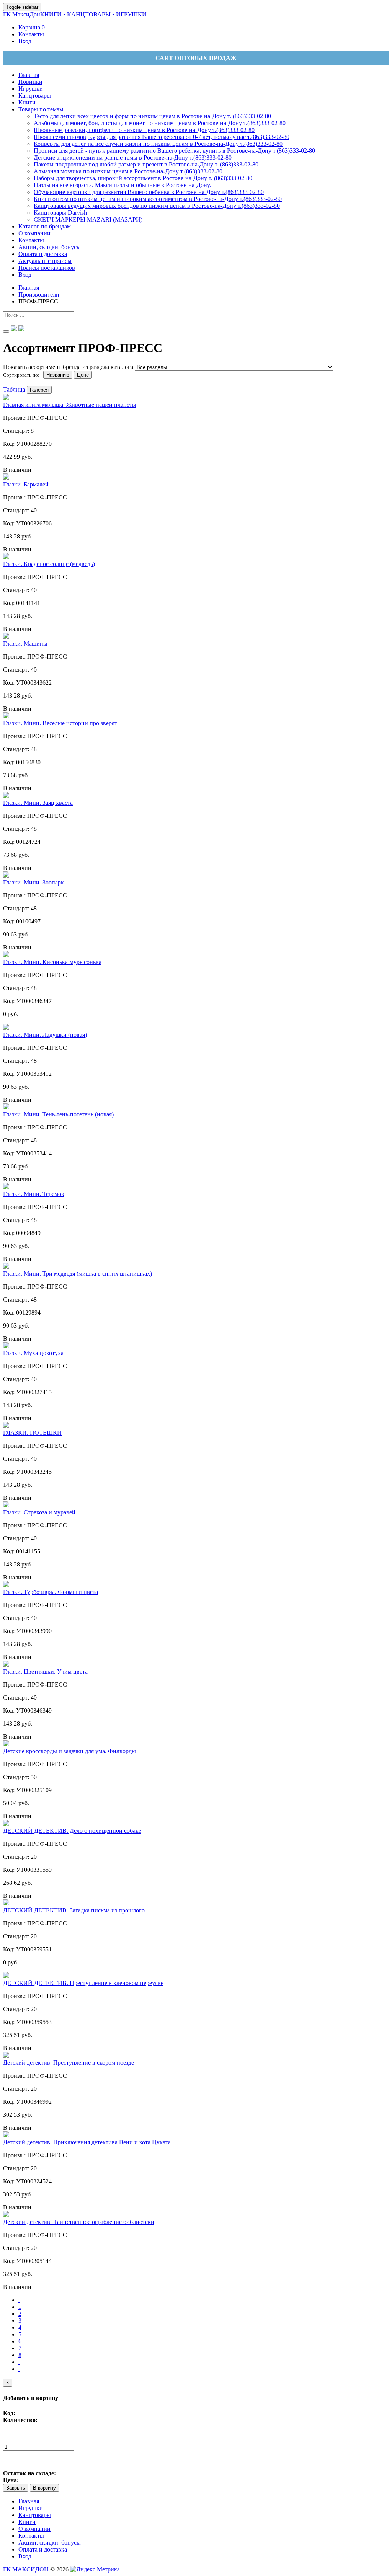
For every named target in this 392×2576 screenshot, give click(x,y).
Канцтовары (35, 2515)
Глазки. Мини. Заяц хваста (38, 803)
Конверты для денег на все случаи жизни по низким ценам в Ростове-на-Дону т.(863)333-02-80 (158, 144)
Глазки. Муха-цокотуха (33, 1353)
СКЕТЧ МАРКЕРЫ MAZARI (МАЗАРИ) (88, 219)
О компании (34, 2529)
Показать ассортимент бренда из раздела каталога (68, 367)
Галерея (39, 390)
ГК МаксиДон (75, 14)
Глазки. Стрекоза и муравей (39, 1512)
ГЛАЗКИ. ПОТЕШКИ (32, 1433)
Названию (58, 375)
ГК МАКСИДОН (26, 2569)
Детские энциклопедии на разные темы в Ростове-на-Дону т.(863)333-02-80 (133, 157)
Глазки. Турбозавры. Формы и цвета (51, 1592)
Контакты (31, 2536)
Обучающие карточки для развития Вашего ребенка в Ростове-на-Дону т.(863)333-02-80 (149, 192)
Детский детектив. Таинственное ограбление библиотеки (79, 2222)
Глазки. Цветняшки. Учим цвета (45, 1671)
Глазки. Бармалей (26, 484)
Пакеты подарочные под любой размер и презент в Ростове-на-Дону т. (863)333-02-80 (146, 164)
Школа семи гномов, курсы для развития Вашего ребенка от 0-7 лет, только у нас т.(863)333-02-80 (162, 137)
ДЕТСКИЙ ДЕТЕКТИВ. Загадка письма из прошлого (74, 1910)
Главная (29, 2501)
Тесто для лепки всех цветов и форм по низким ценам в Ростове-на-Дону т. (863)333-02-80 (152, 116)
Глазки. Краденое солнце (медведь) (49, 564)
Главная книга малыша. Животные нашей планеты (70, 405)
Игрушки (31, 2508)
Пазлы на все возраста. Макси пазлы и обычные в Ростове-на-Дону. (122, 185)
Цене (83, 375)
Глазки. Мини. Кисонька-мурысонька (52, 962)
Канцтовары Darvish (60, 213)
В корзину (44, 2488)
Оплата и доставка (43, 2549)
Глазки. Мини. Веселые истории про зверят (60, 723)
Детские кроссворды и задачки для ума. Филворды (69, 1751)
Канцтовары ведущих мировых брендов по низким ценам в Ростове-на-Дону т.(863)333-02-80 (157, 206)
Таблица (14, 389)
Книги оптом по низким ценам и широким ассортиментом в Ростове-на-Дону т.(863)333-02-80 (158, 199)
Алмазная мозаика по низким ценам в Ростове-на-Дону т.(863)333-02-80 (128, 171)
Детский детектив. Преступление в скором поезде (69, 2063)
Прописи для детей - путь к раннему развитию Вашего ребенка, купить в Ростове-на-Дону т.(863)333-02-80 (174, 151)
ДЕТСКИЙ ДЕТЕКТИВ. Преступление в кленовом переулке (83, 1983)
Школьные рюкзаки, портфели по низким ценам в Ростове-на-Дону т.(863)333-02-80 (144, 130)
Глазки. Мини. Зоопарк (33, 882)
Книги (27, 2522)
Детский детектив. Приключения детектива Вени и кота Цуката (87, 2142)
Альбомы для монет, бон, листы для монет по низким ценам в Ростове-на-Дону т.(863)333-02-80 (160, 123)
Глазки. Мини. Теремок (34, 1194)
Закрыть (16, 2488)
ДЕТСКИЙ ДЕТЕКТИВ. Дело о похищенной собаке (72, 1831)
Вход (25, 2556)
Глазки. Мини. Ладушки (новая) (45, 1035)
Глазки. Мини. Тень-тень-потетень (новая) (58, 1114)
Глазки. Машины (25, 644)
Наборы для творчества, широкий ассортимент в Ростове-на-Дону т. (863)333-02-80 (143, 178)
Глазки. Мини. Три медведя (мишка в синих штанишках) (78, 1273)
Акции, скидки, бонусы (50, 2543)
